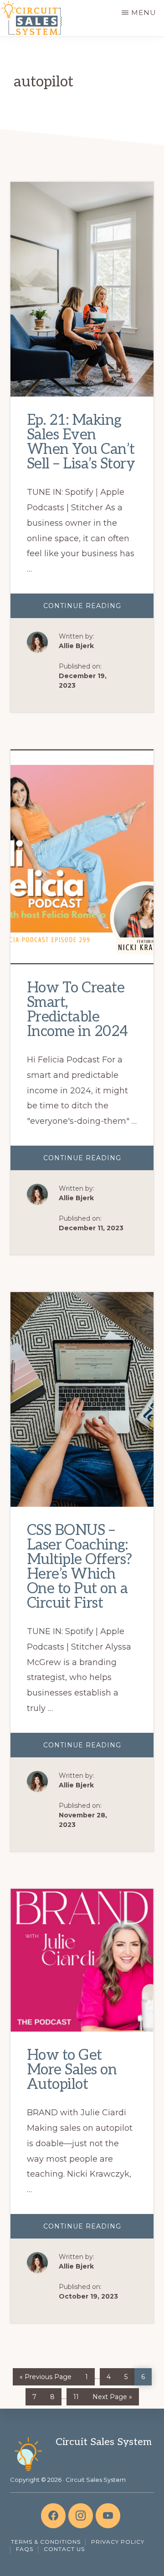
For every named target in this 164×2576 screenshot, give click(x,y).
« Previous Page (46, 2375)
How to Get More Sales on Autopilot (72, 2070)
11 (79, 2395)
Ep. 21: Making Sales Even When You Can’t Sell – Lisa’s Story (81, 442)
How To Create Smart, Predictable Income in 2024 (77, 1010)
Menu (144, 13)
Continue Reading (97, 610)
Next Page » (112, 2395)
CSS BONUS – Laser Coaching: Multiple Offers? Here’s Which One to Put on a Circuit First (79, 1567)
